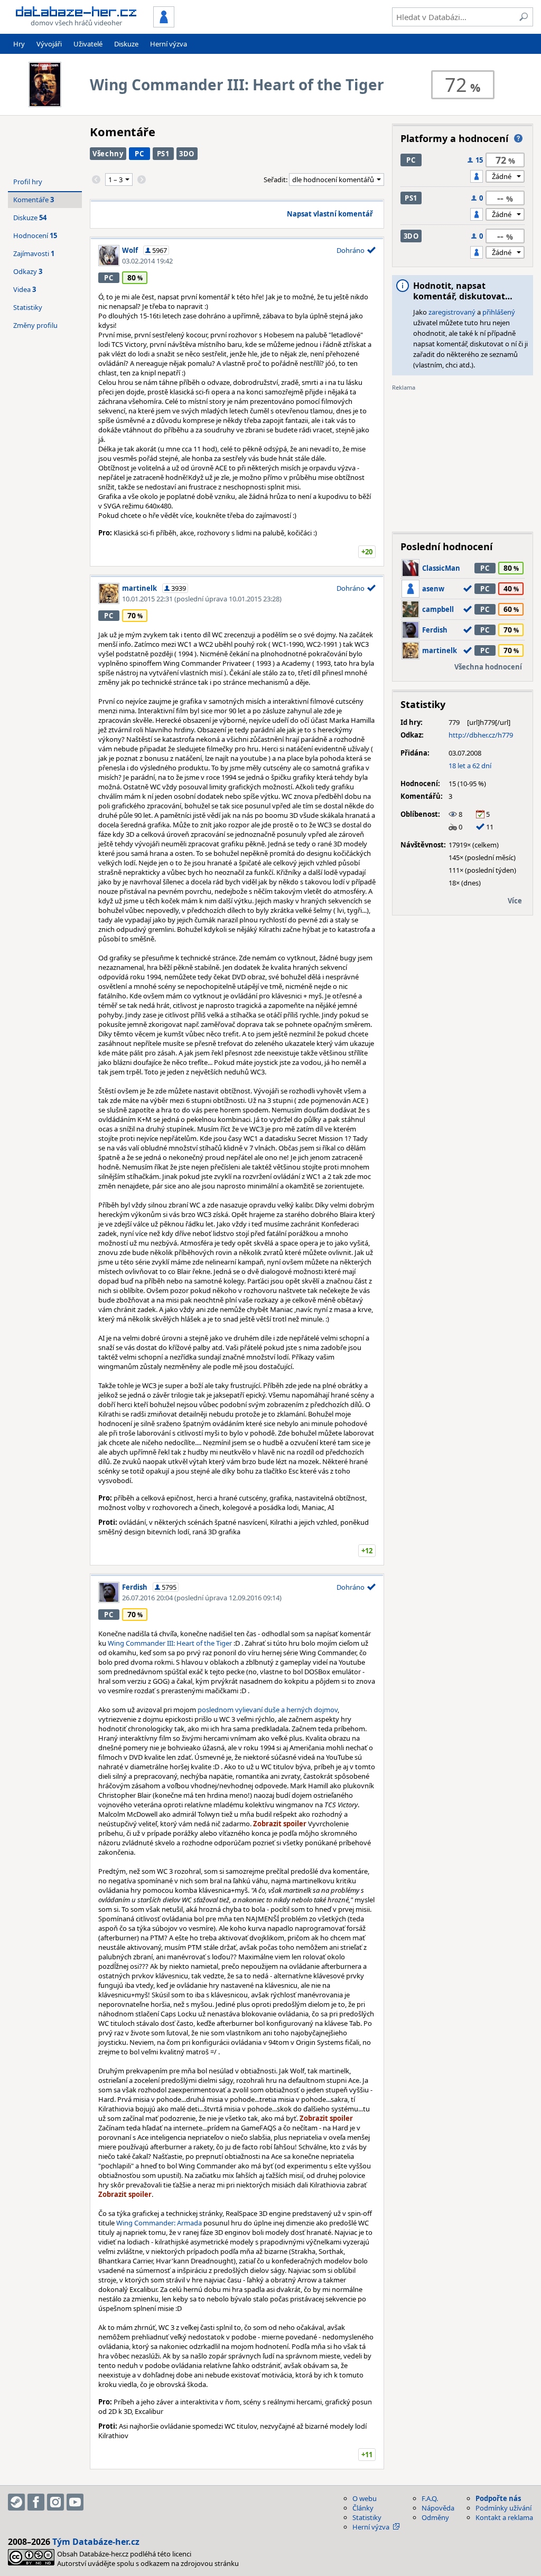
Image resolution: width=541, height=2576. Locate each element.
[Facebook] (36, 2502)
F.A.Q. (430, 2498)
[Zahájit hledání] (524, 17)
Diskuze (126, 44)
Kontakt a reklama (504, 2517)
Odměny (435, 2517)
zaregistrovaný (452, 312)
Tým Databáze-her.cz (96, 2542)
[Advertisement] (463, 458)
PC (139, 154)
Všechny (108, 154)
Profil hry (28, 182)
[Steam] (16, 2502)
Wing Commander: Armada (159, 2223)
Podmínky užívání (503, 2508)
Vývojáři (49, 44)
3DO (187, 154)
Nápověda (438, 2508)
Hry (19, 44)
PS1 (163, 154)
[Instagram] (55, 2502)
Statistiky (28, 307)
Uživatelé (88, 44)
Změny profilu (35, 325)
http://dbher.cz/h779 (481, 735)
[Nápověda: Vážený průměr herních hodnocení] (518, 138)
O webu (365, 2498)
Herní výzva (169, 44)
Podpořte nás (498, 2498)
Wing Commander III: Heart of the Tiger (170, 1643)
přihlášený (499, 312)
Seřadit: (276, 180)
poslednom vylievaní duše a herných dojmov (268, 1710)
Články (363, 2508)
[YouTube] (75, 2502)
